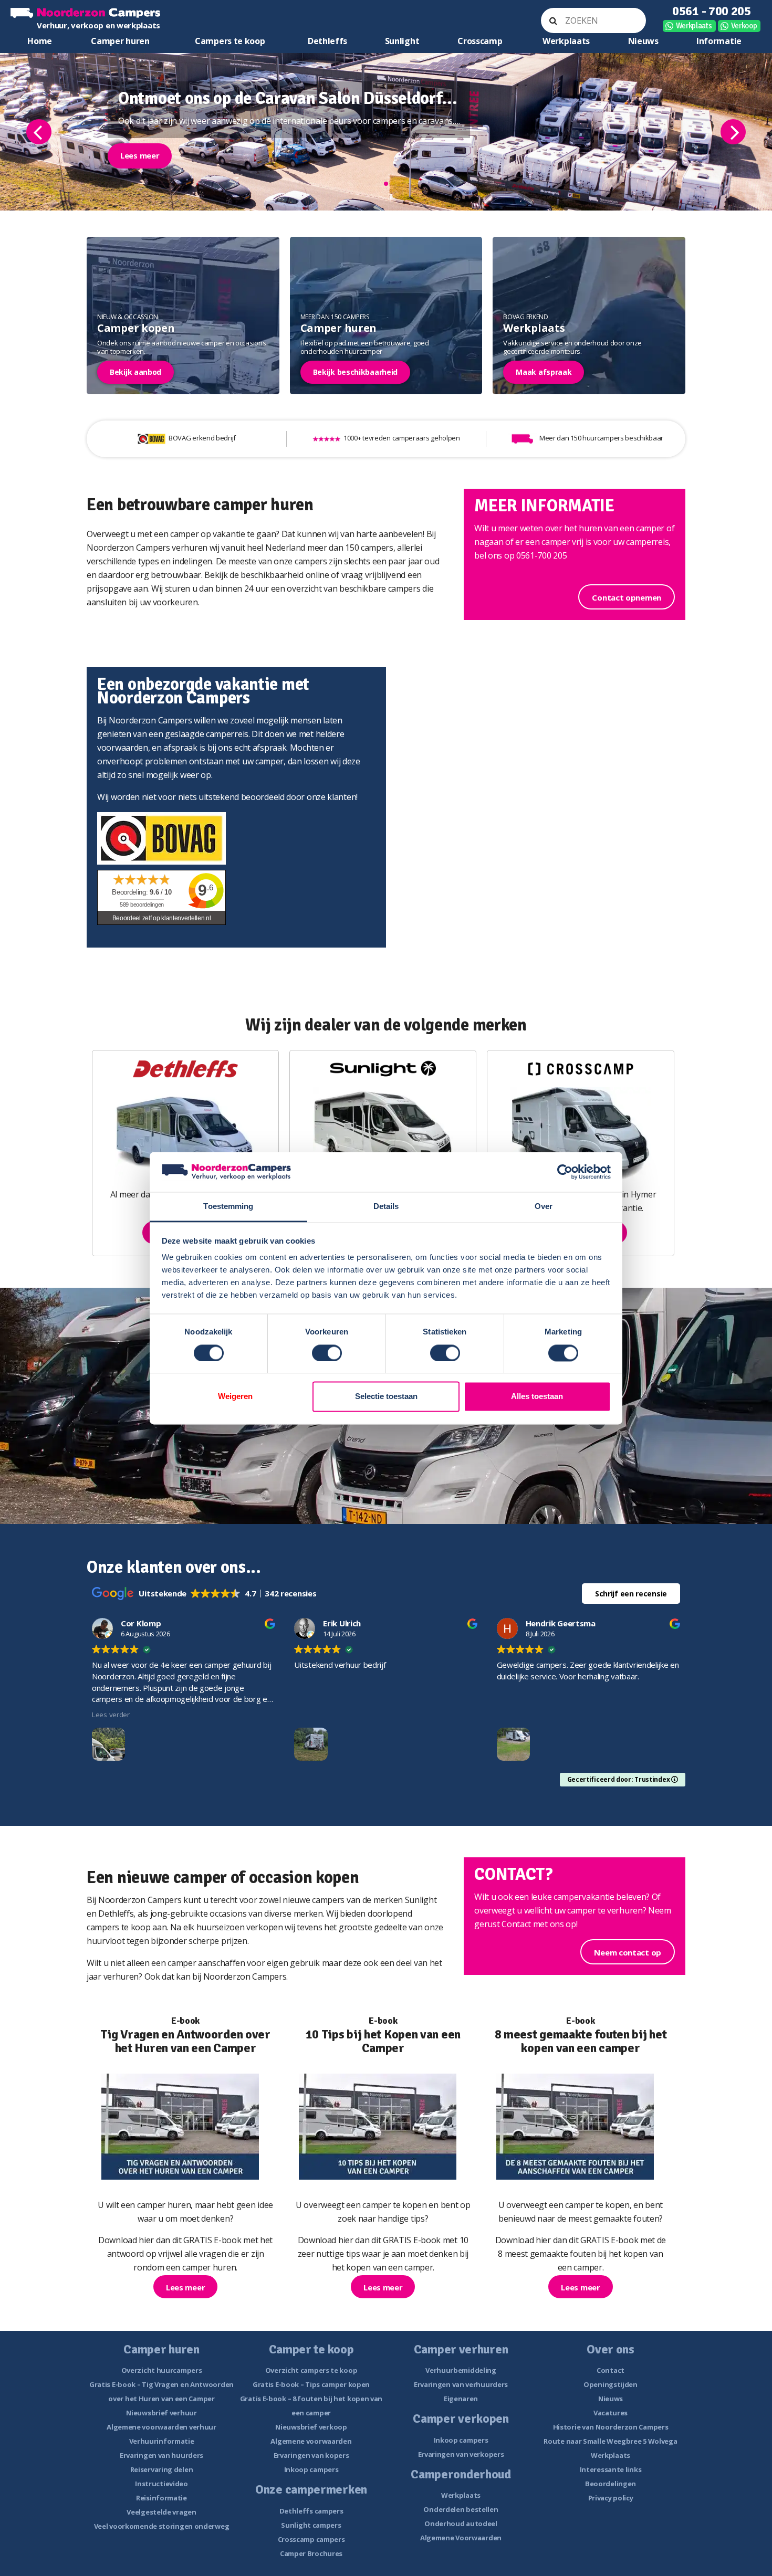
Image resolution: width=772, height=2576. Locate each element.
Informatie (719, 41)
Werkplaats (694, 26)
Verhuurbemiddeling (461, 2370)
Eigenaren (461, 2399)
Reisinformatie (161, 2498)
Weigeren (235, 1397)
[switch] (327, 1353)
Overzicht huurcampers (162, 2370)
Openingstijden (611, 2384)
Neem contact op (628, 1952)
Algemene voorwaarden (311, 2441)
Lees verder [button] (111, 1715)
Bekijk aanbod (135, 372)
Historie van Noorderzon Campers (611, 2427)
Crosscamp (480, 41)
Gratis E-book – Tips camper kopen (311, 2384)
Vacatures (611, 2413)
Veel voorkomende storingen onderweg (162, 2526)
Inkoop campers (311, 2469)
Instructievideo (161, 2484)
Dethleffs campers (311, 2511)
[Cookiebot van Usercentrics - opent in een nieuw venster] (565, 1172)
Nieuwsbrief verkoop (311, 2427)
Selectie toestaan (386, 1397)
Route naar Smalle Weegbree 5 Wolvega (610, 2441)
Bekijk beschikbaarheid (355, 372)
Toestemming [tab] (228, 1207)
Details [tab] (386, 1207)
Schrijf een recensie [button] (631, 1594)
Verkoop (744, 26)
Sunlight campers (311, 2525)
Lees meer (140, 155)
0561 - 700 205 (712, 11)
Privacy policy (611, 2498)
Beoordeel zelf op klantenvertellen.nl (162, 918)
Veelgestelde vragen (161, 2512)
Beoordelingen (611, 2484)
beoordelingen (142, 905)
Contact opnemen (627, 597)
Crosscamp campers (311, 2539)
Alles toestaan (537, 1397)
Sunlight (402, 41)
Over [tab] (544, 1207)
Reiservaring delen (162, 2469)
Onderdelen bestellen (461, 2509)
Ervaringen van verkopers (461, 2454)
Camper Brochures (311, 2553)
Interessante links (611, 2469)
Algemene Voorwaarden (461, 2538)
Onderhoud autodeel (461, 2524)
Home (40, 41)
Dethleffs (327, 41)
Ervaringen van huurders (161, 2455)
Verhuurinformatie (162, 2441)
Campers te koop (230, 41)
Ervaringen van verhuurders (461, 2384)
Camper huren (120, 41)
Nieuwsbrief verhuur (161, 2413)
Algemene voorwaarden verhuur (161, 2427)
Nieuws (643, 41)
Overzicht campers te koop (311, 2370)
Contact (611, 2370)
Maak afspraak (544, 372)
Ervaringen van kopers (311, 2455)
